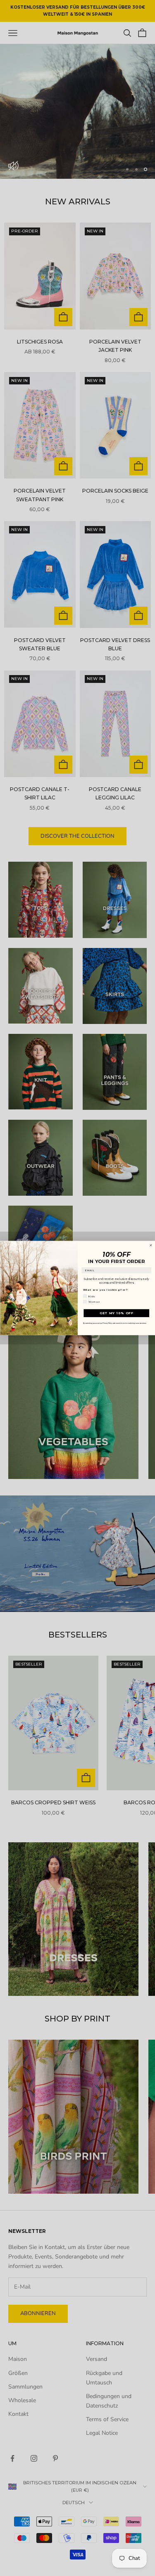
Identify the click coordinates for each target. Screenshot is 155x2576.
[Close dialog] (151, 1245)
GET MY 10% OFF (116, 1313)
